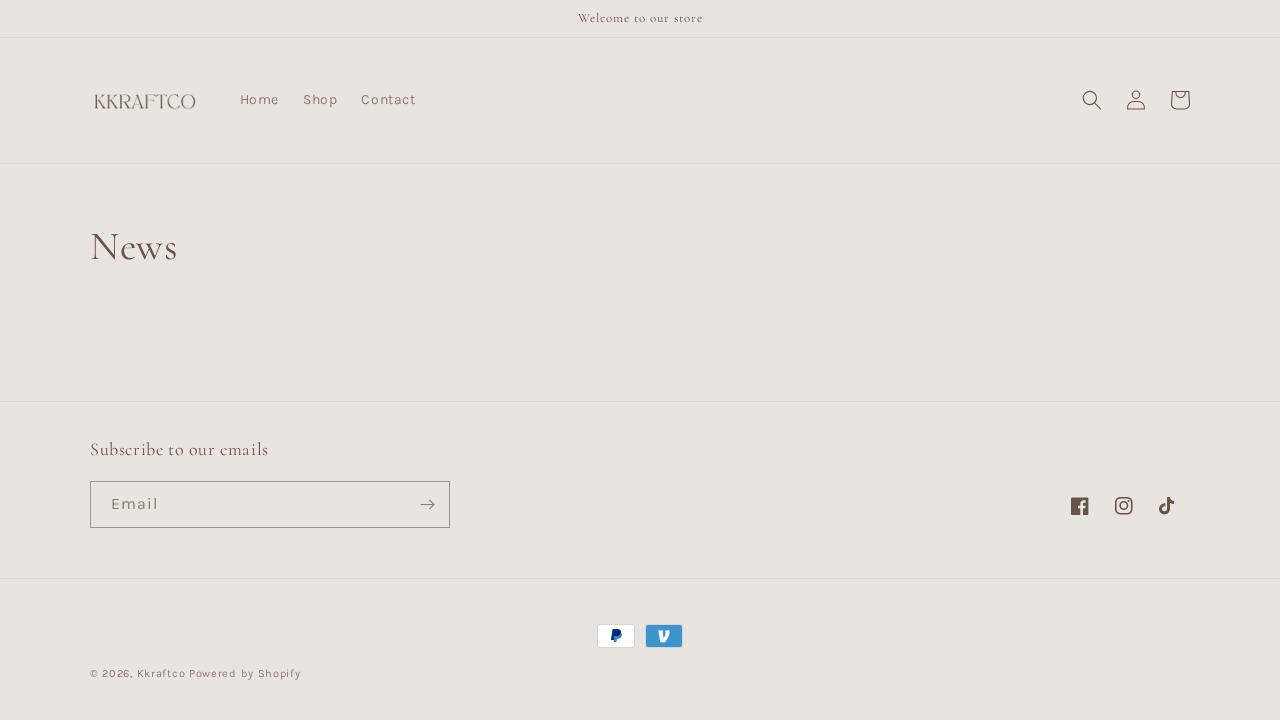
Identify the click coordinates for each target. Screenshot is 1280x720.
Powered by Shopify (245, 673)
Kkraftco (161, 673)
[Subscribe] (427, 504)
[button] (1092, 100)
